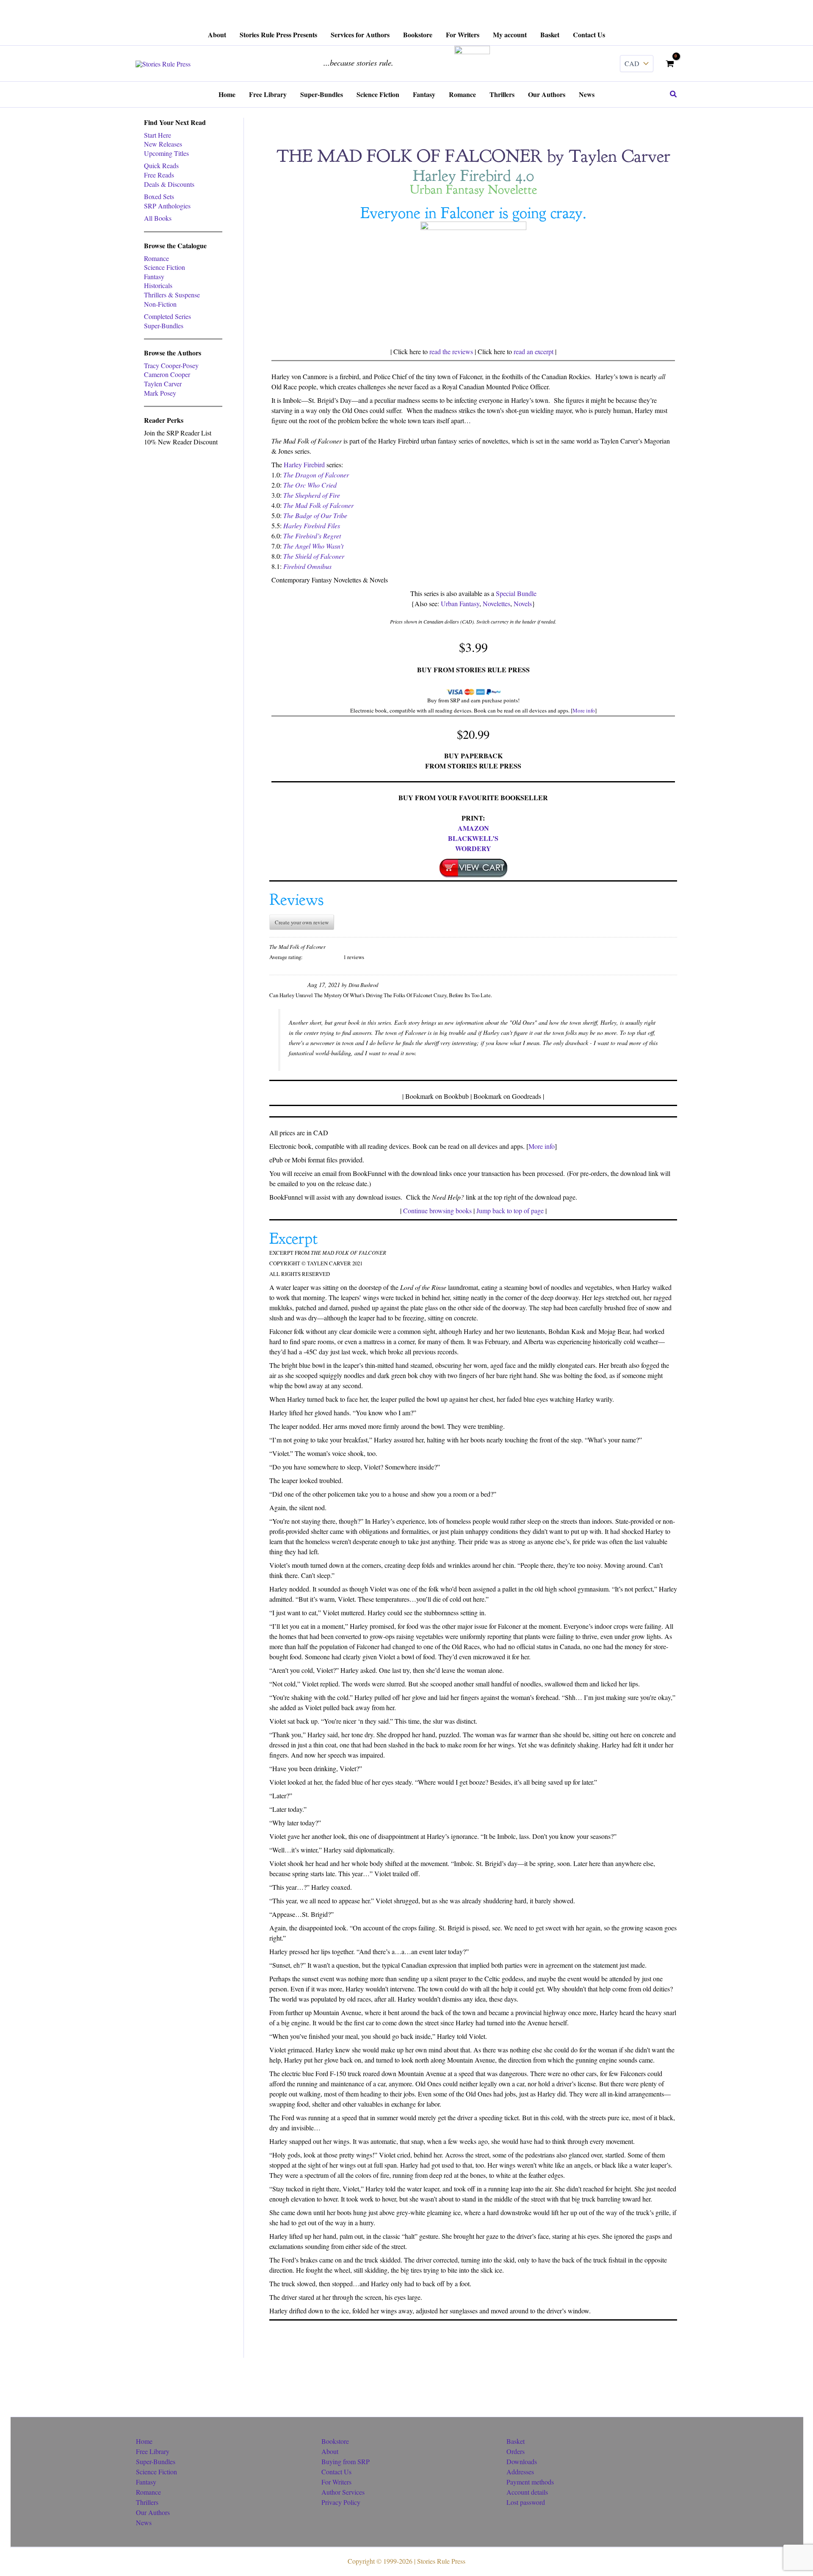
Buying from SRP (346, 2461)
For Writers (336, 2482)
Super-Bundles (164, 326)
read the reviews (451, 351)
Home (144, 2441)
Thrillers (147, 2502)
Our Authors (153, 2512)
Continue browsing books (437, 1210)
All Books (158, 218)
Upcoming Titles (166, 153)
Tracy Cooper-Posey (171, 365)
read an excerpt (534, 351)
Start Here (158, 135)
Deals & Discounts (169, 184)
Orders (516, 2451)
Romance (156, 258)
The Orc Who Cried (310, 485)
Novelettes (496, 603)
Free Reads (159, 175)
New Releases (163, 144)
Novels (523, 603)
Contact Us (336, 2472)
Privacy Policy (341, 2502)
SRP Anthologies (167, 206)
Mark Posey (160, 393)
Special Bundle (516, 593)
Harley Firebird (304, 464)
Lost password (526, 2502)
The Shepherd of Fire (312, 495)
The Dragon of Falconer (316, 475)
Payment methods (530, 2482)
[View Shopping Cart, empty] (670, 64)
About (330, 2451)
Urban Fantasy (460, 603)
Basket (516, 2441)
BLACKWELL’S (473, 838)
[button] (674, 94)
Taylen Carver (163, 384)
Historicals (158, 285)
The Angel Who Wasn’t (313, 546)
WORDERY (473, 848)
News (144, 2522)
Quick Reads (161, 165)
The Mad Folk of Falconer (318, 505)
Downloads (522, 2461)
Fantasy (154, 276)
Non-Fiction (160, 304)
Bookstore (335, 2441)
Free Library (153, 2451)
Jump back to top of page (510, 1210)
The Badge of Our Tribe (315, 515)
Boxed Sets (159, 196)
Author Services (343, 2492)
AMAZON (473, 828)
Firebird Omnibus (307, 566)
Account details (527, 2492)
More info (584, 710)
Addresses (520, 2472)
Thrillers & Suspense (172, 295)
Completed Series (167, 316)
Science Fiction (165, 267)
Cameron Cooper (167, 374)
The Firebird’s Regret (312, 536)
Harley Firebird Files (312, 525)
